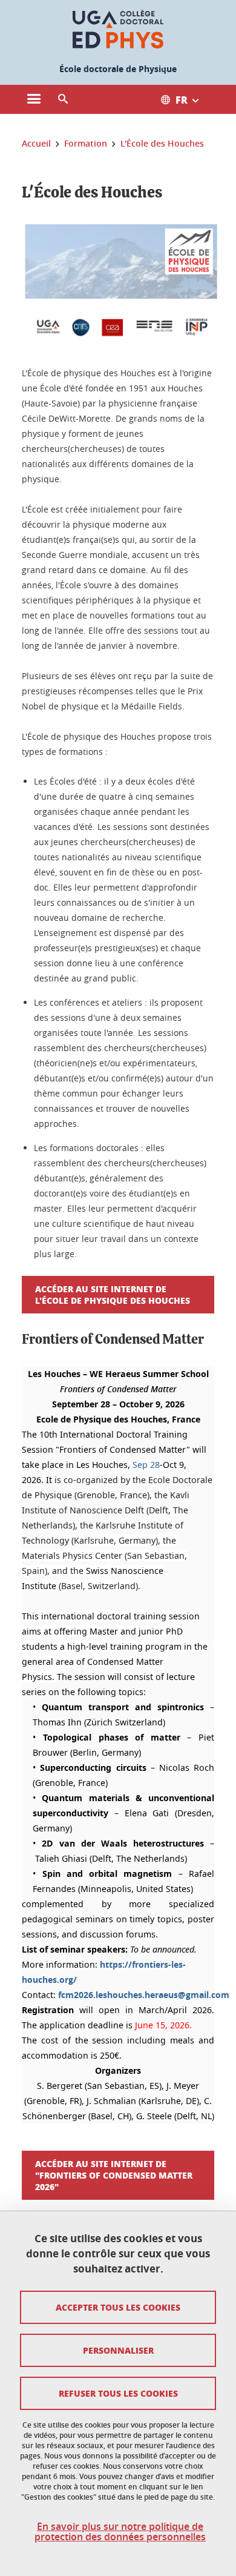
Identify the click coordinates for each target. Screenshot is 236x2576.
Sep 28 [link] (146, 1465)
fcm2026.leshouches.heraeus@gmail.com (144, 1995)
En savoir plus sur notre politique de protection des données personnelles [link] (120, 2532)
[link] (146, 1465)
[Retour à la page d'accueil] (118, 29)
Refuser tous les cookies (118, 2393)
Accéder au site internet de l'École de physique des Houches (113, 1294)
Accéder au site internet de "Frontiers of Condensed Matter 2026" (114, 2175)
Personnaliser (118, 2350)
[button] (63, 99)
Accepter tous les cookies (118, 2307)
